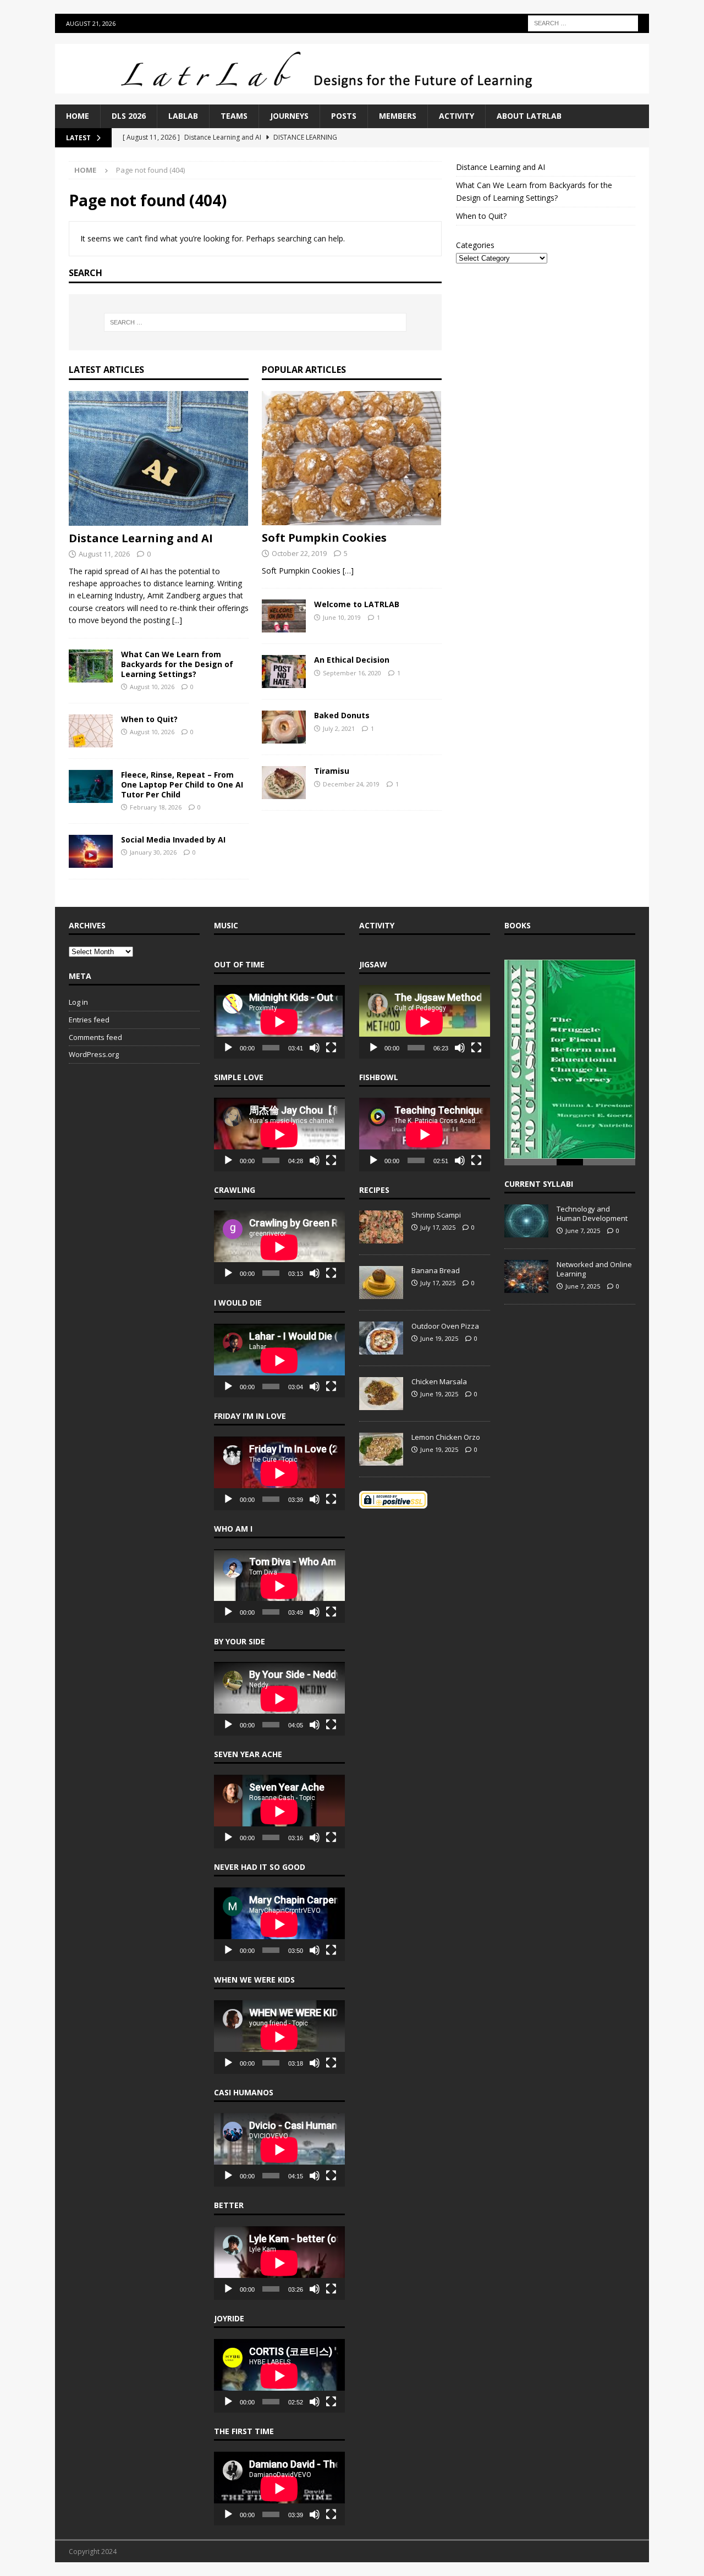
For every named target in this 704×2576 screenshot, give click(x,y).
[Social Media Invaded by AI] (91, 851)
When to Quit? (149, 719)
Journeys (289, 116)
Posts (344, 116)
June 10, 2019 (342, 617)
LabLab (183, 116)
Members (398, 116)
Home (78, 116)
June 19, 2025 (439, 1338)
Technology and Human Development (592, 1211)
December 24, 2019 (351, 784)
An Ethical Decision (352, 660)
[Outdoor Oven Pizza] (381, 1338)
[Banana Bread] (381, 1283)
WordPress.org (94, 1054)
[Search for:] (583, 22)
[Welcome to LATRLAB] (284, 616)
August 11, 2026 (104, 554)
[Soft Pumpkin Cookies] (352, 458)
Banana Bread (436, 1270)
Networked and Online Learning (594, 1267)
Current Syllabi (539, 1182)
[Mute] (315, 1048)
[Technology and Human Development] (526, 1219)
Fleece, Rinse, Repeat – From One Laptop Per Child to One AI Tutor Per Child (182, 785)
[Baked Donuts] (284, 727)
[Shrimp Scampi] (381, 1227)
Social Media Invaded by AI (173, 840)
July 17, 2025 (438, 1227)
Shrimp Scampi (436, 1215)
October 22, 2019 (299, 553)
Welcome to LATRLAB (357, 604)
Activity (457, 116)
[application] (279, 1022)
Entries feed (89, 1020)
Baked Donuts (342, 715)
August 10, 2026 (152, 687)
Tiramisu (332, 771)
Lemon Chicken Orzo (446, 1437)
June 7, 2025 (583, 1228)
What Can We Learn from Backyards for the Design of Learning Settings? (177, 664)
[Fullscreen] (331, 1048)
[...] (177, 620)
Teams (234, 116)
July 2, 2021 (339, 728)
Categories (475, 245)
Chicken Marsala (439, 1381)
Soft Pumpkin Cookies (324, 538)
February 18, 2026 (156, 807)
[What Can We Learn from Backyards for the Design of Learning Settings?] (91, 666)
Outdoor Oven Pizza (445, 1326)
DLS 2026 (129, 116)
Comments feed (95, 1037)
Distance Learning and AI (141, 538)
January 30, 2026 (153, 852)
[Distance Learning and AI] (159, 458)
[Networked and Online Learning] (526, 1274)
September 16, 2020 (352, 673)
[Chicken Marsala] (381, 1394)
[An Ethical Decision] (284, 671)
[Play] (228, 1048)
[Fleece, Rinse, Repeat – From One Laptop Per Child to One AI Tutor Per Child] (91, 786)
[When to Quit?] (91, 731)
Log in (78, 1002)
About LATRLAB (529, 116)
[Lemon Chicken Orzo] (381, 1449)
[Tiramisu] (284, 783)
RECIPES (374, 1190)
